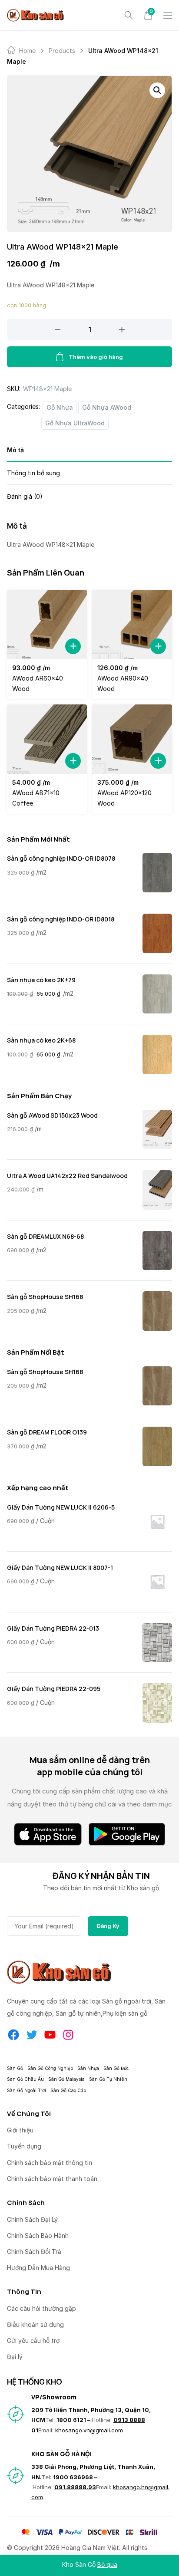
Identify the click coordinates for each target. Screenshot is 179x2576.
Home (27, 51)
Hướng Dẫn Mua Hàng (38, 2268)
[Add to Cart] (73, 646)
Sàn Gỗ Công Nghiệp (50, 2068)
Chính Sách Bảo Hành (38, 2235)
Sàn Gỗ (15, 2068)
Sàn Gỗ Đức (116, 2068)
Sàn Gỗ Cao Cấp (68, 2090)
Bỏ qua (107, 2564)
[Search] (129, 15)
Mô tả (15, 450)
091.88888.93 (75, 2487)
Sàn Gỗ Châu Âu (25, 2079)
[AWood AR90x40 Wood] (132, 625)
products (62, 51)
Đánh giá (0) (25, 496)
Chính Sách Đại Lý (32, 2219)
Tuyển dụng (24, 2146)
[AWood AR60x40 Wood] (47, 625)
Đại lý (15, 2357)
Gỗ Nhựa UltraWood (75, 423)
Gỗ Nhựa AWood (107, 407)
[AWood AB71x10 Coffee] (47, 739)
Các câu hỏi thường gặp (41, 2308)
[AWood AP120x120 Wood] (132, 739)
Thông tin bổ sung (33, 473)
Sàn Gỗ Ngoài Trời (27, 2090)
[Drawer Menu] (168, 15)
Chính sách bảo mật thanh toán (52, 2179)
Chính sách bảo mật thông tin (50, 2163)
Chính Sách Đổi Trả (34, 2252)
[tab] (89, 453)
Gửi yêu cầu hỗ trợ (33, 2341)
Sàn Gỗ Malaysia (66, 2079)
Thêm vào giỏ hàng (96, 357)
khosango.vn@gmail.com (89, 2430)
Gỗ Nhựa (60, 407)
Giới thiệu (20, 2130)
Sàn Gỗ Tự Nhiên (108, 2079)
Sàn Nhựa (88, 2068)
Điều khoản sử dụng (35, 2324)
